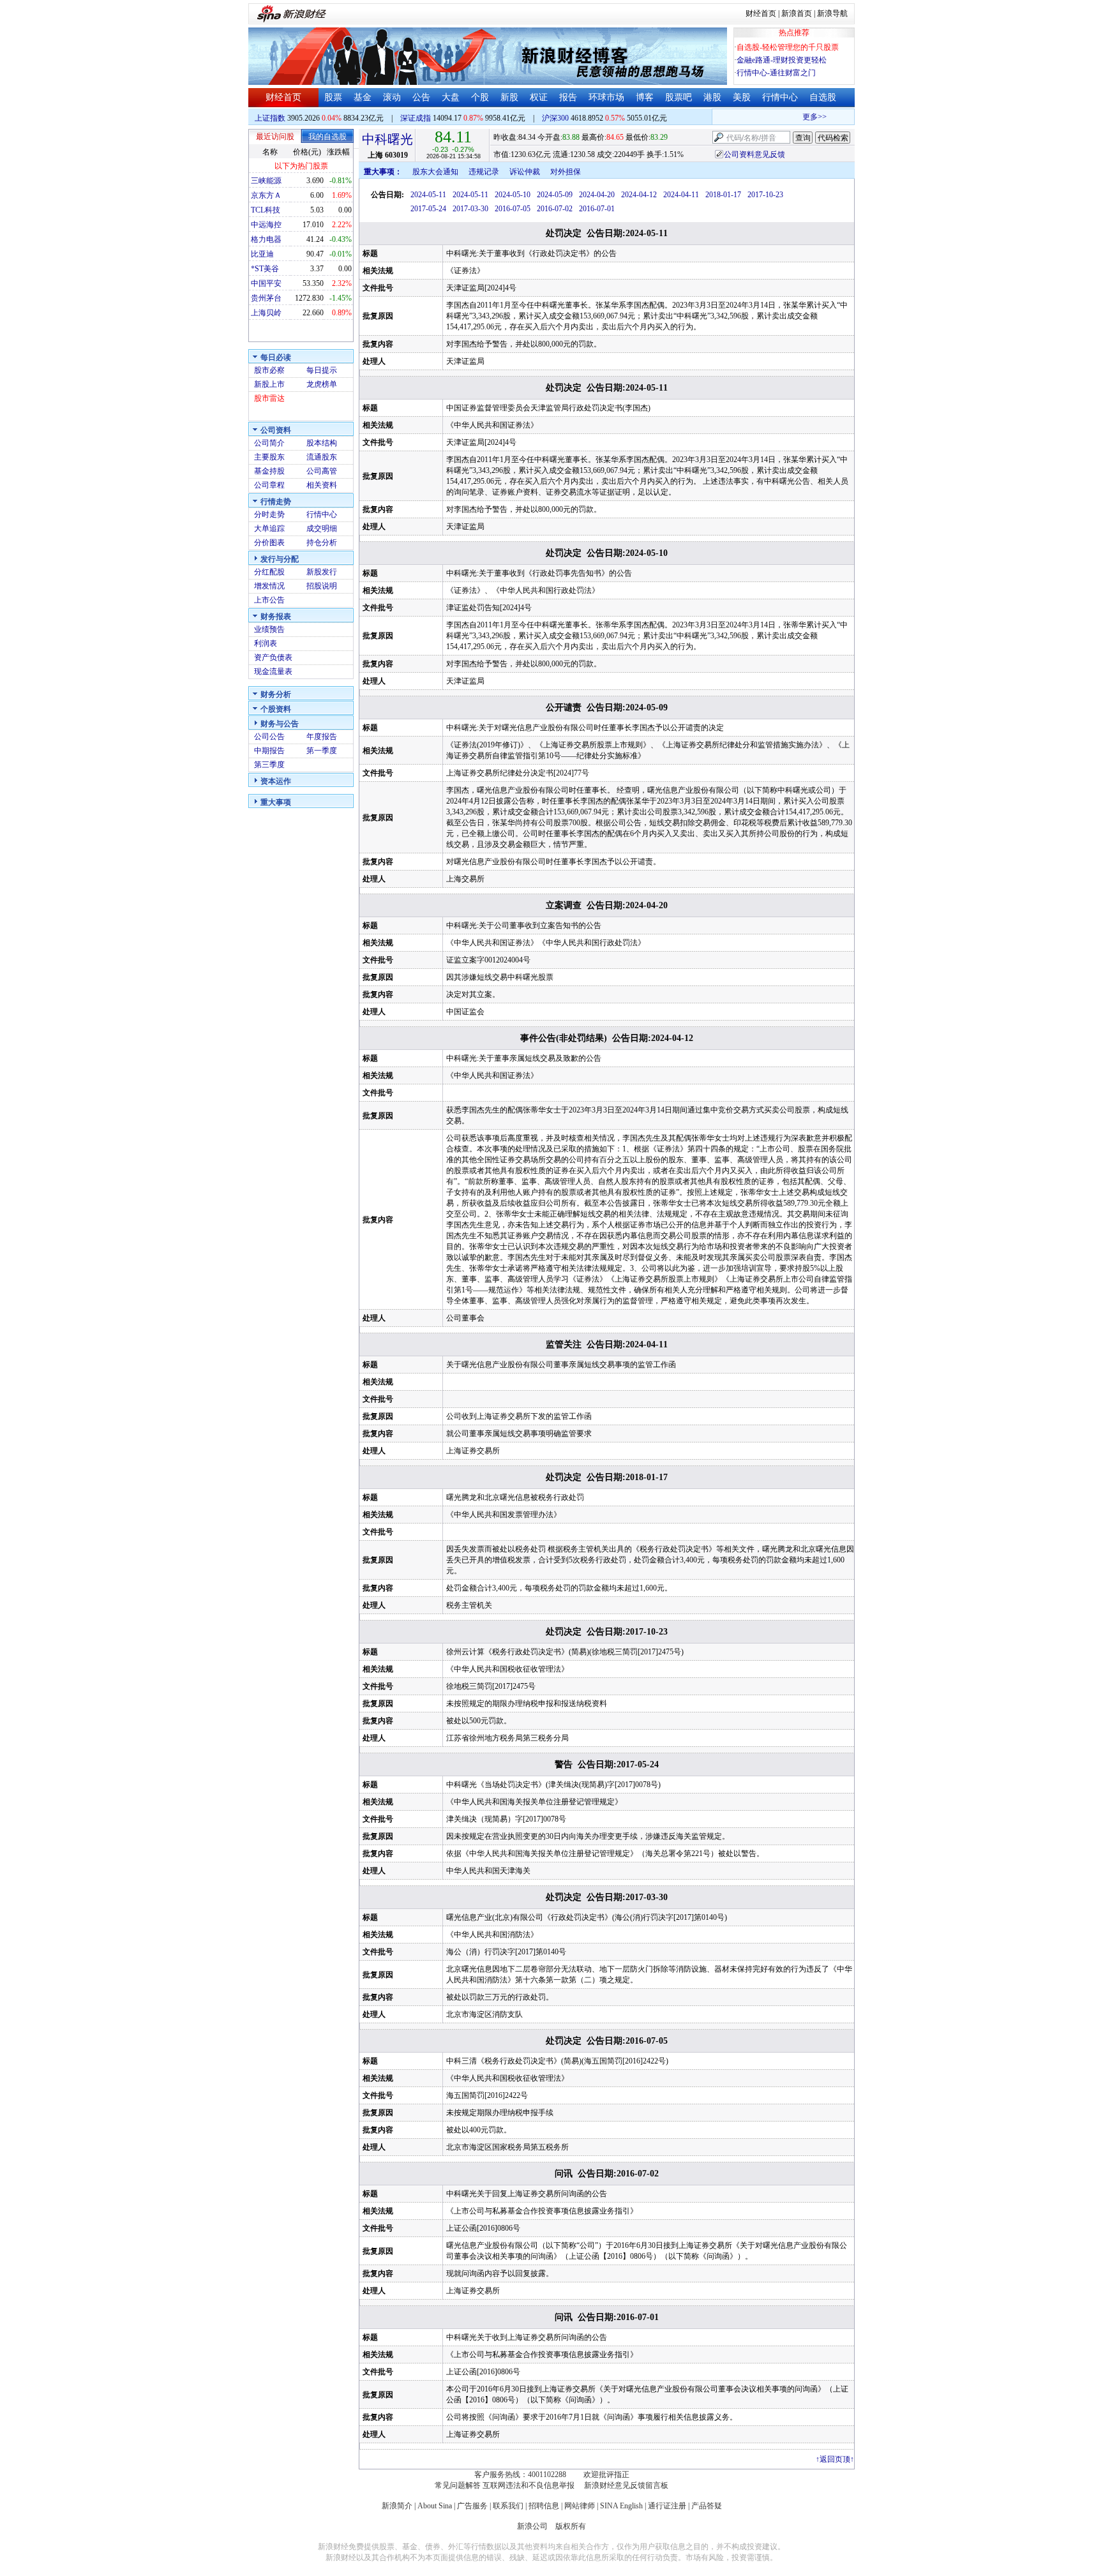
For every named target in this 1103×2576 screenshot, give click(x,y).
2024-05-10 (513, 195)
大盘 (451, 97)
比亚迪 (262, 254)
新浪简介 (397, 2506)
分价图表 (269, 543)
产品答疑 (707, 2506)
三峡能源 (266, 181)
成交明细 (322, 528)
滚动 (392, 97)
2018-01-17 (723, 195)
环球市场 (606, 97)
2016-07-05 (513, 209)
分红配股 (269, 572)
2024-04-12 (639, 195)
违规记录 (484, 172)
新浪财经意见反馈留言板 (626, 2485)
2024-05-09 (555, 195)
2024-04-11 (681, 195)
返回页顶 (835, 2459)
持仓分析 (322, 543)
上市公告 (269, 600)
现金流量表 (273, 671)
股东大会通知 (435, 172)
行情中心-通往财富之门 (776, 73)
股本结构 (322, 443)
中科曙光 (387, 139)
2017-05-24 (428, 209)
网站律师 (580, 2506)
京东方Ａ (266, 195)
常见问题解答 (458, 2485)
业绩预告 (269, 629)
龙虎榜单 (322, 384)
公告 (421, 97)
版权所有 (571, 2526)
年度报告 (322, 737)
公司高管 (322, 471)
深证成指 (416, 118)
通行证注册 (667, 2506)
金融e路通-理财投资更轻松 (782, 60)
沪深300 (555, 118)
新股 (509, 97)
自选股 (823, 97)
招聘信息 (544, 2506)
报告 (568, 97)
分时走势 (269, 514)
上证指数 (270, 118)
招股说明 (322, 586)
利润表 (266, 643)
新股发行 (322, 572)
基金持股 (269, 471)
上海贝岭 (266, 313)
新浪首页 (797, 13)
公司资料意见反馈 (754, 154)
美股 (742, 97)
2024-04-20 (597, 195)
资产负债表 (273, 657)
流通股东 (322, 457)
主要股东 (269, 457)
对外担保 (566, 172)
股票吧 (679, 97)
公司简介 (269, 443)
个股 (480, 97)
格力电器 (266, 239)
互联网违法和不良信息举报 (529, 2485)
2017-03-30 (470, 209)
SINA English (621, 2506)
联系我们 (508, 2506)
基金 (363, 97)
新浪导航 (832, 13)
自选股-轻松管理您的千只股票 (788, 47)
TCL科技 (266, 210)
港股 (712, 97)
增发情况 (269, 586)
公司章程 (269, 485)
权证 (539, 97)
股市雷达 (269, 398)
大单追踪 (269, 528)
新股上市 (269, 384)
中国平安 (266, 283)
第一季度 (322, 751)
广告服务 (472, 2506)
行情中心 (780, 97)
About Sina (435, 2506)
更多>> (799, 117)
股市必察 (269, 370)
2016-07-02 (555, 209)
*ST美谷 (265, 269)
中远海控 (266, 225)
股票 (333, 97)
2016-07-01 (597, 209)
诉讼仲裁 (525, 172)
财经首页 (761, 13)
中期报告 (269, 751)
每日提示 (322, 370)
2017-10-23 (765, 195)
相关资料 (322, 485)
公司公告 (269, 737)
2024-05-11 (428, 195)
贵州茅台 (266, 298)
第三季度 (269, 765)
